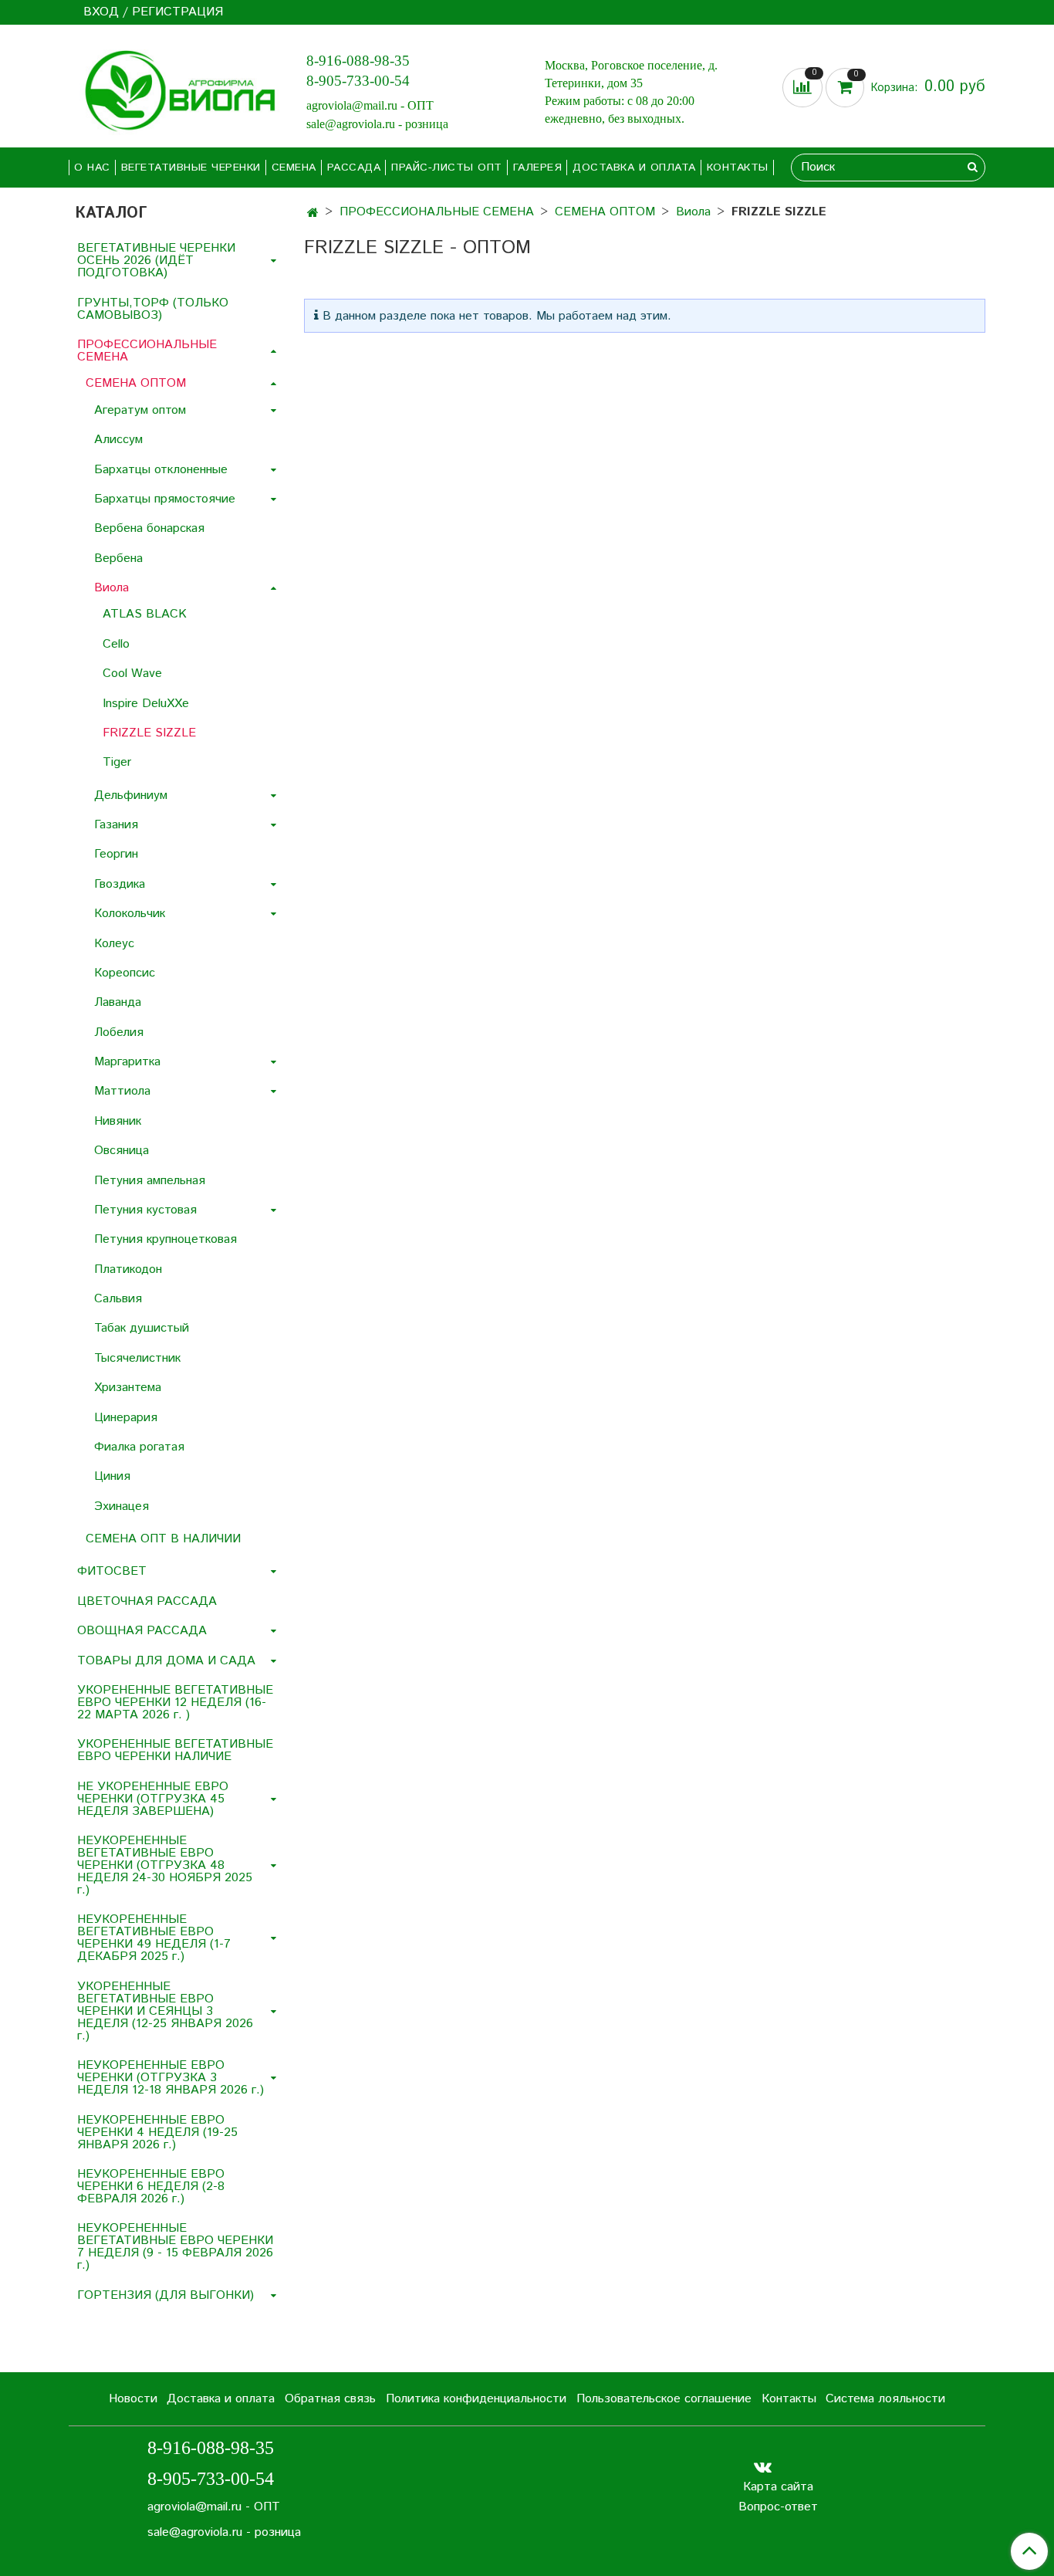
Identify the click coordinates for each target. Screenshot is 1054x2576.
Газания (116, 825)
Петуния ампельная (150, 1181)
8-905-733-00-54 (358, 81)
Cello (116, 644)
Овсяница (122, 1151)
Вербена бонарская (149, 528)
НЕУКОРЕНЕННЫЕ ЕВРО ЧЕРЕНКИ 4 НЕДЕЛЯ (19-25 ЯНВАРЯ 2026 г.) (157, 2133)
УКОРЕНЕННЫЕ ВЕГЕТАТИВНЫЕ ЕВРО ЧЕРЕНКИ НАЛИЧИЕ (175, 1750)
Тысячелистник (137, 1358)
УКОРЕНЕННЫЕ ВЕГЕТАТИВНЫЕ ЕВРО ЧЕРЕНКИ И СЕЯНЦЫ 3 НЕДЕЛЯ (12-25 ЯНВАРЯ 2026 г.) (165, 2011)
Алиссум (118, 440)
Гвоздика (120, 884)
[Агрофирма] (175, 89)
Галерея (538, 168)
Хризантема (128, 1388)
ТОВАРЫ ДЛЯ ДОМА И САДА (166, 1661)
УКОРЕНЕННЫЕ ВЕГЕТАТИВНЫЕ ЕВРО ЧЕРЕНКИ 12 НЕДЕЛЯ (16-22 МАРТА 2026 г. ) (175, 1703)
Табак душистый (142, 1328)
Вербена (118, 559)
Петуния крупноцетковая (166, 1239)
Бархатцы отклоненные (161, 470)
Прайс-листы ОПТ (447, 168)
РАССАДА (354, 168)
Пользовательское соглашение (664, 2399)
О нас (92, 168)
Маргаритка (127, 1062)
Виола (693, 212)
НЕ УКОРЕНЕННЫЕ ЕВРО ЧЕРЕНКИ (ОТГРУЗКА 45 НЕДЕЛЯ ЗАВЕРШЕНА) (153, 1799)
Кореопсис (125, 973)
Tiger (117, 762)
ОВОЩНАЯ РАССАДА (142, 1631)
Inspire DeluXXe (146, 704)
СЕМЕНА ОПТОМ (605, 212)
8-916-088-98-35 (358, 61)
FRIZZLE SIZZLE (149, 733)
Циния (112, 1476)
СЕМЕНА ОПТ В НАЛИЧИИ (163, 1539)
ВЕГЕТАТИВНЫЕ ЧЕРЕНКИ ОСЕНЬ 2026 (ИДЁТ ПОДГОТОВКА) (156, 261)
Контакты (738, 168)
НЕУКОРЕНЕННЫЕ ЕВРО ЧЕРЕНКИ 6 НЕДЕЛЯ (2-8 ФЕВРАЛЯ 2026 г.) (151, 2187)
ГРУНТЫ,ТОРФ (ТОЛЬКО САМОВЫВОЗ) (153, 309)
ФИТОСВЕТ (112, 1571)
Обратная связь (330, 2399)
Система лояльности (885, 2399)
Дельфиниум (131, 795)
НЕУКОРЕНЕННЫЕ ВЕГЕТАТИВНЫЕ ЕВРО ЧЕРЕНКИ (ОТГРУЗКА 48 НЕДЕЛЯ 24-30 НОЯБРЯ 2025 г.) (165, 1865)
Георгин (116, 854)
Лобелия (119, 1032)
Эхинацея (122, 1506)
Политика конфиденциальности (476, 2399)
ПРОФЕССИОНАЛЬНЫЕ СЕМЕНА (437, 212)
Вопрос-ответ (778, 2507)
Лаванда (118, 1002)
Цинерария (126, 1418)
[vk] (763, 2467)
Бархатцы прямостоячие (165, 499)
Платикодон (128, 1269)
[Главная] (313, 213)
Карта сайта (778, 2487)
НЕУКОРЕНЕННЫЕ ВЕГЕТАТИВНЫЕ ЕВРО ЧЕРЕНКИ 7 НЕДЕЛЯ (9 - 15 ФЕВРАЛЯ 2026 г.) (175, 2247)
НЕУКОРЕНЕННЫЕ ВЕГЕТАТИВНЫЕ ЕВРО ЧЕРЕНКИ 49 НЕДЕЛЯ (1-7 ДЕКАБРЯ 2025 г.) (154, 1938)
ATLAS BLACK (145, 614)
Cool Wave (132, 674)
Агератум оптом (140, 410)
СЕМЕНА (294, 168)
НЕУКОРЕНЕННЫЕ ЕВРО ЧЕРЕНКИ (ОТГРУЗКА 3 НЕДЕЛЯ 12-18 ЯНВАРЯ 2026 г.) (171, 2078)
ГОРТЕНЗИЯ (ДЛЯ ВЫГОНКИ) (166, 2295)
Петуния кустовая (145, 1210)
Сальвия (118, 1299)
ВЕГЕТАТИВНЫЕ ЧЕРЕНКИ (191, 168)
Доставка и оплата (634, 168)
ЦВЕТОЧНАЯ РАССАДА (147, 1601)
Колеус (114, 944)
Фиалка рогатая (139, 1447)
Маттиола (122, 1091)
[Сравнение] (804, 88)
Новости (133, 2399)
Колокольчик (130, 914)
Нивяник (118, 1121)
